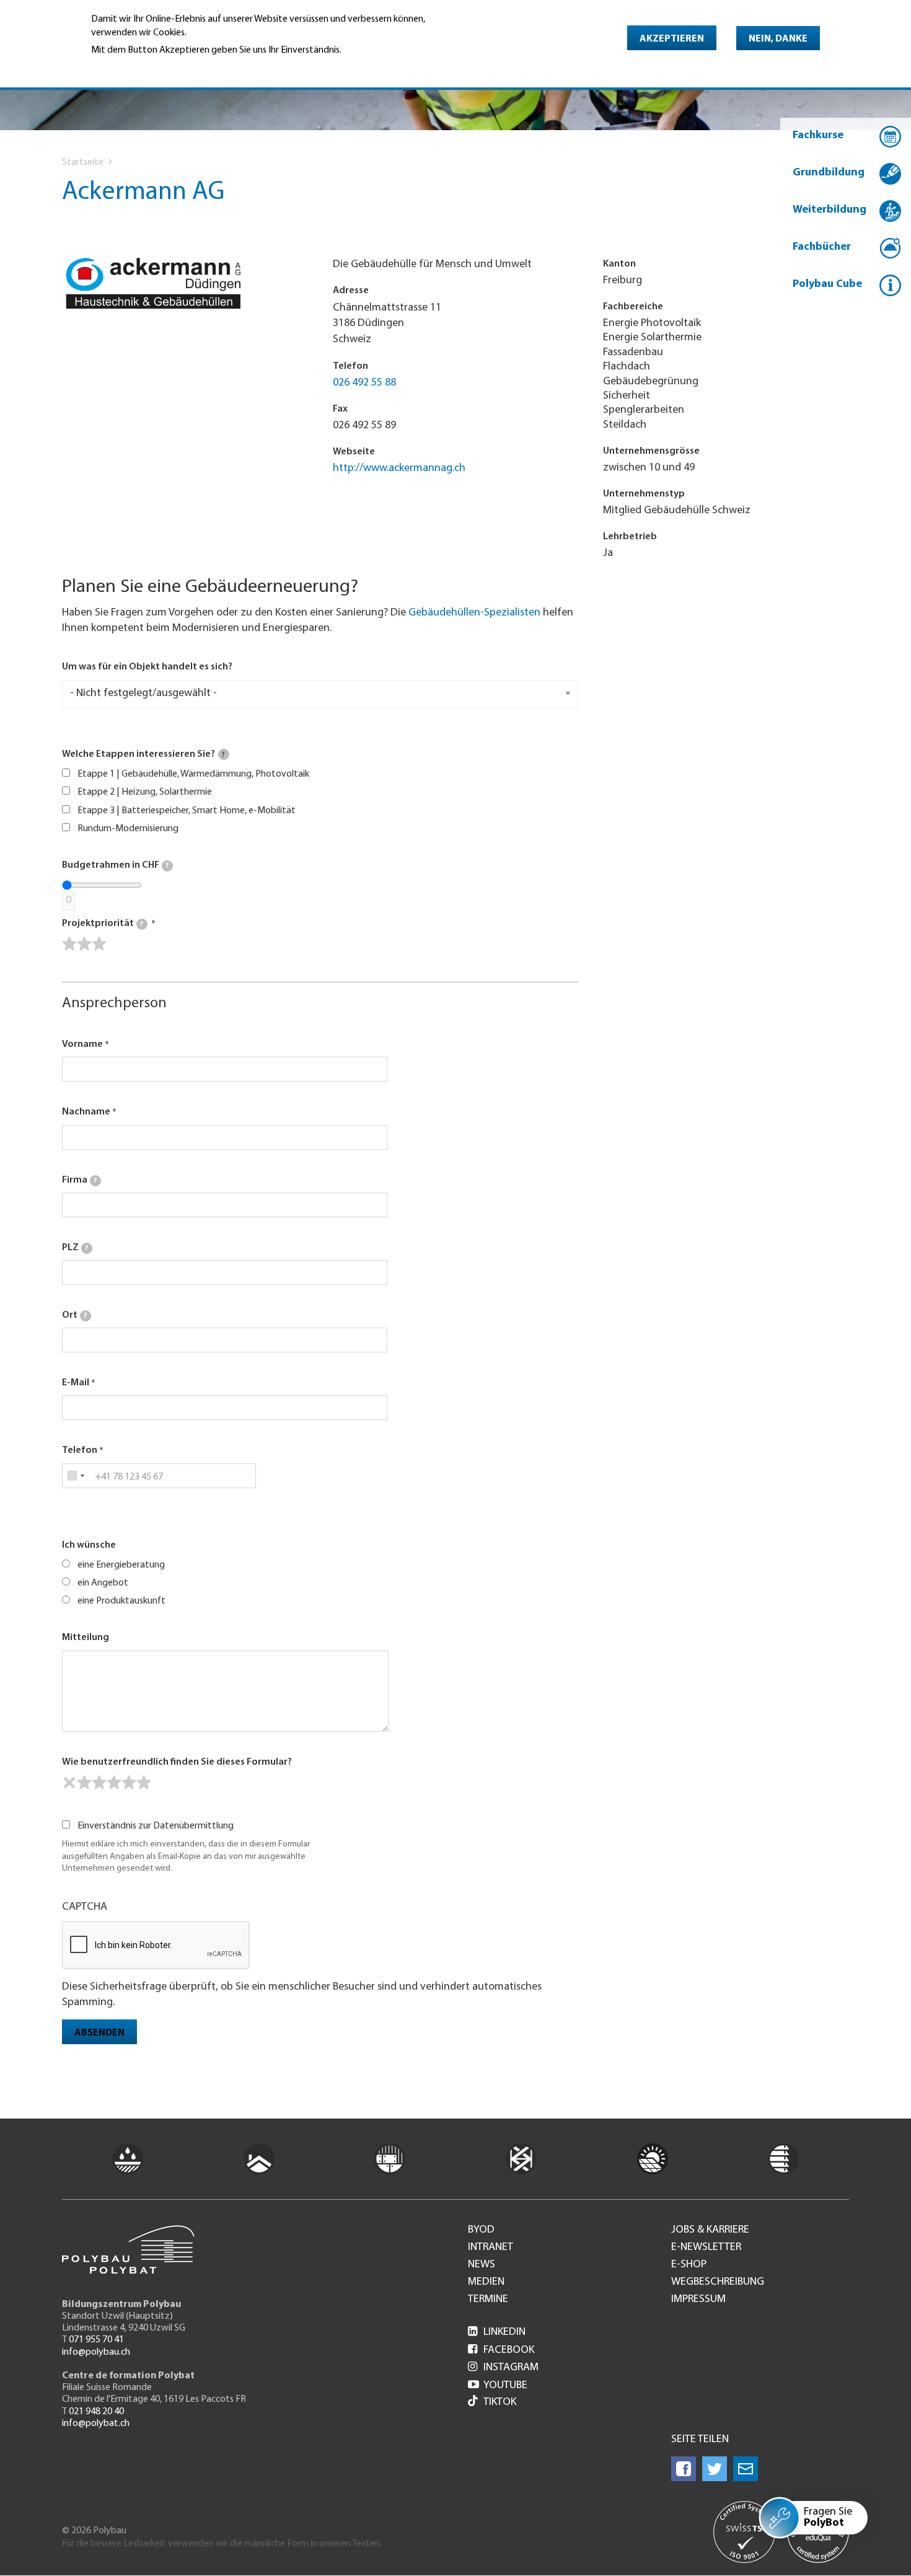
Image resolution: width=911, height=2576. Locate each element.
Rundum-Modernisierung (128, 829)
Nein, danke (778, 39)
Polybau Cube (827, 285)
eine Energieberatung (121, 1565)
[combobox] (75, 1476)
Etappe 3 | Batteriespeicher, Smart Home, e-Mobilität (187, 811)
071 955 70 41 (96, 2340)
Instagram (503, 2368)
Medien (486, 2282)
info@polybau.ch (96, 2352)
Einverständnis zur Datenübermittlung (156, 1826)
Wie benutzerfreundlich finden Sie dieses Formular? (177, 1762)
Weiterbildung (830, 210)
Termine (488, 2300)
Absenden (99, 2033)
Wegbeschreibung (718, 2282)
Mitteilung (86, 1638)
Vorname (82, 1044)
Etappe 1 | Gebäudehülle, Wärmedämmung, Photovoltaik (193, 774)
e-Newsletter (706, 2247)
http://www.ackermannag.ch (399, 469)
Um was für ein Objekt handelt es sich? (147, 667)
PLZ (75, 1248)
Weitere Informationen (145, 67)
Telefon (80, 1450)
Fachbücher (822, 247)
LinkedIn (497, 2332)
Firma (79, 1180)
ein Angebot (103, 1583)
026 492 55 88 (364, 383)
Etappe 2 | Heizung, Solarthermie (145, 792)
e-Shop (689, 2265)
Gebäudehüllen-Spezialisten (474, 613)
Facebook (501, 2350)
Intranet (491, 2247)
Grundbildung (829, 173)
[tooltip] (224, 754)
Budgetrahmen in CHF (115, 865)
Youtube (498, 2386)
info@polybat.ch (96, 2424)
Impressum (698, 2300)
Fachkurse (818, 136)
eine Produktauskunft (121, 1601)
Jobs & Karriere (710, 2230)
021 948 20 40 (96, 2412)
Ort (74, 1315)
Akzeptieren (672, 39)
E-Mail (76, 1383)
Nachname (86, 1112)
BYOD (481, 2230)
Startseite (83, 162)
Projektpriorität (103, 924)
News (482, 2265)
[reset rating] (69, 1783)
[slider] (84, 944)
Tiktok (500, 2402)
